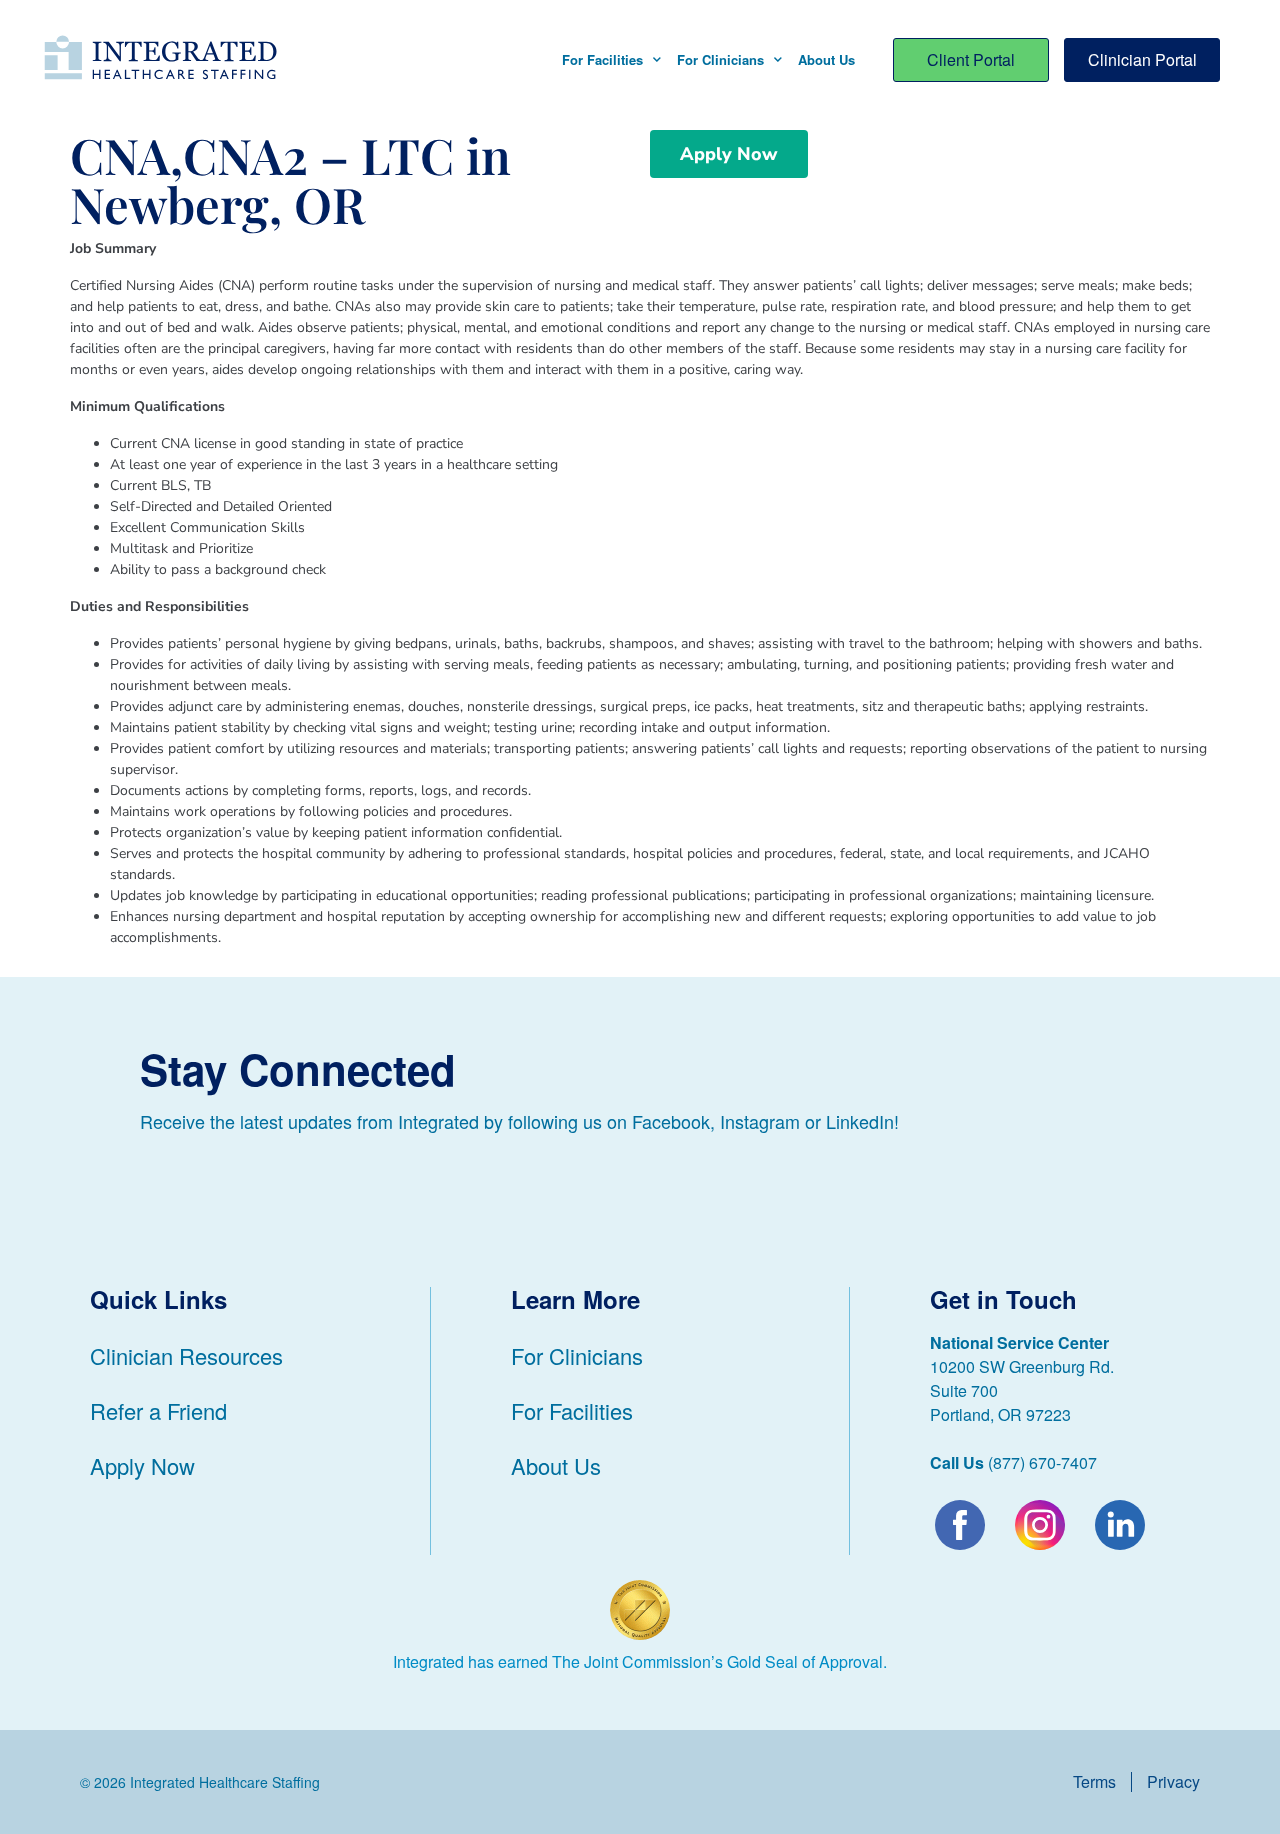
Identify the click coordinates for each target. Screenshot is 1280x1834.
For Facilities (602, 59)
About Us (826, 59)
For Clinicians (720, 59)
